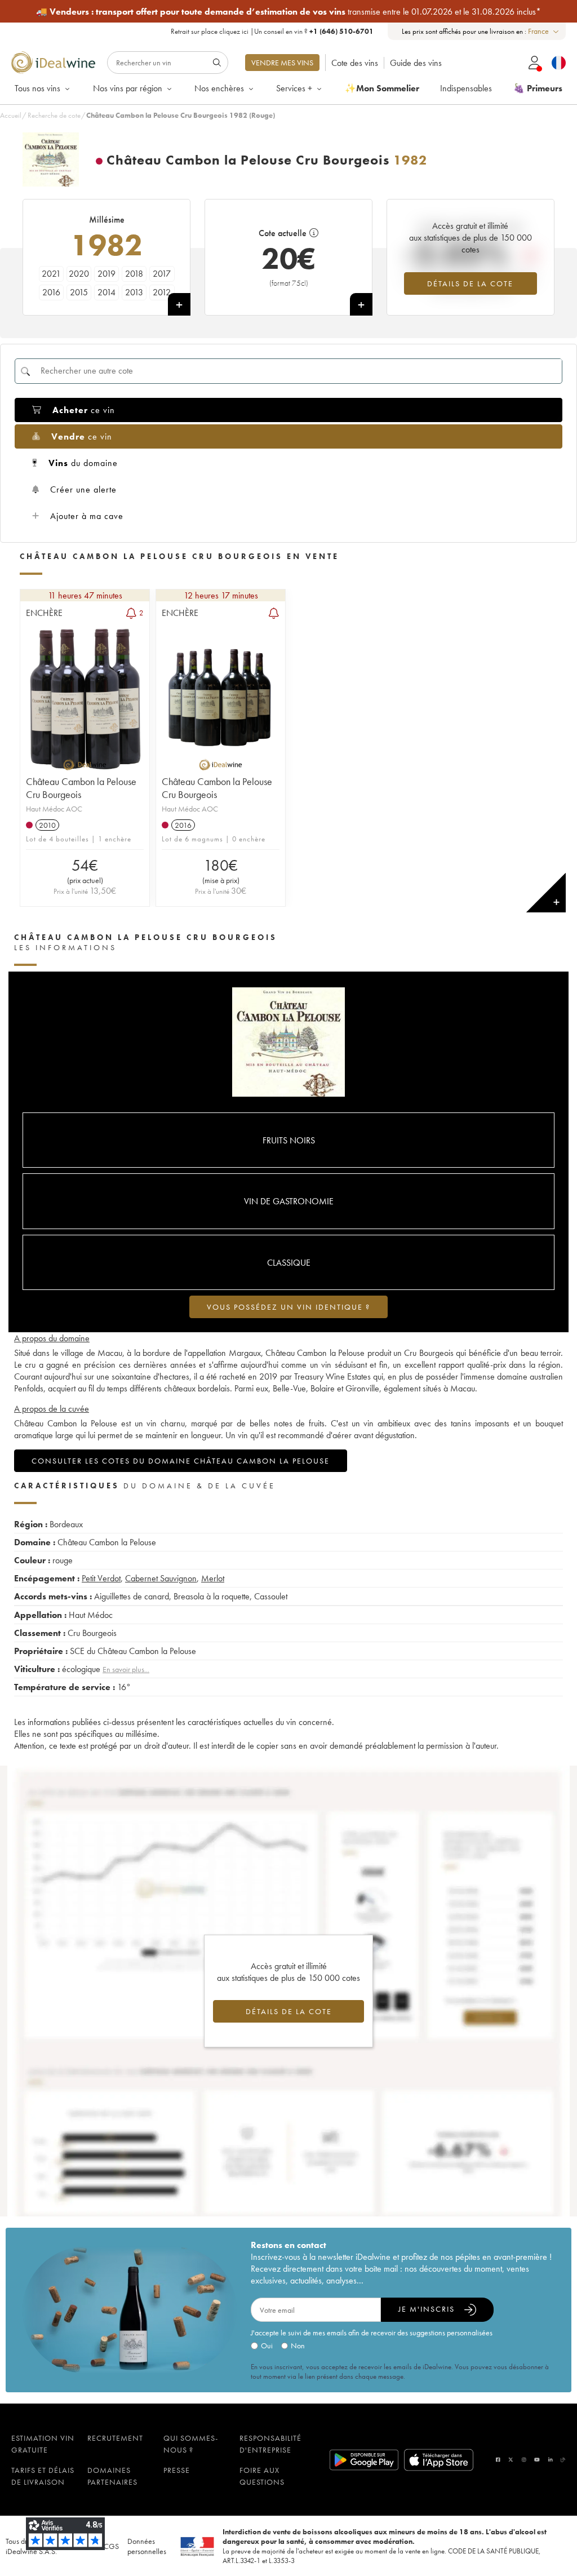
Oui (267, 2346)
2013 (134, 292)
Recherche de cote (54, 115)
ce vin (84, 410)
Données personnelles (147, 2546)
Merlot (213, 1578)
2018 (134, 274)
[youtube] (537, 2460)
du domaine (83, 463)
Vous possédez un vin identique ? (288, 1307)
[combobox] (544, 31)
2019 (106, 274)
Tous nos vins (37, 88)
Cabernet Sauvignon (161, 1578)
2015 (79, 292)
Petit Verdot (101, 1578)
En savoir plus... (126, 1669)
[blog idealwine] (563, 2460)
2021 (51, 274)
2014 (106, 292)
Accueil (11, 115)
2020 (79, 274)
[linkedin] (551, 2460)
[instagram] (524, 2460)
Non (298, 2346)
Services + (294, 88)
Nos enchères (219, 88)
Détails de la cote (470, 283)
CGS (111, 2546)
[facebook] (498, 2460)
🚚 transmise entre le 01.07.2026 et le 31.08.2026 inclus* (288, 12)
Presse (177, 2470)
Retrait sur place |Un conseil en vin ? (272, 31)
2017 (162, 274)
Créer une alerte (83, 489)
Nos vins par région (128, 88)
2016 (51, 292)
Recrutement (115, 2438)
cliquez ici (234, 31)
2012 (162, 292)
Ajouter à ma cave (87, 516)
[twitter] (511, 2460)
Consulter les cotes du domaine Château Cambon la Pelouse (181, 1461)
